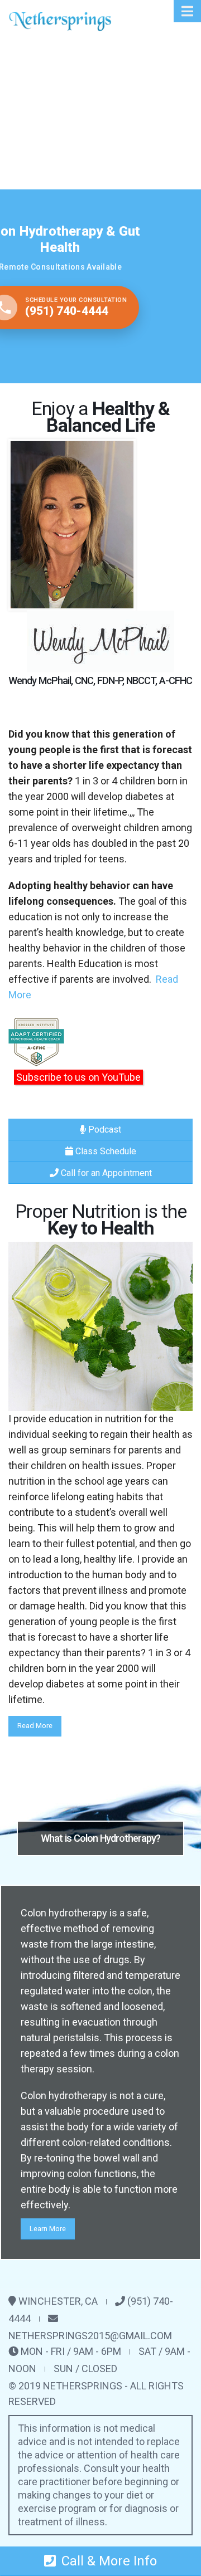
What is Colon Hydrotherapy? (100, 1838)
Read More (35, 1726)
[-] (60, 21)
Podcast (104, 1130)
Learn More (48, 2229)
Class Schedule (105, 1151)
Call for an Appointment (105, 1173)
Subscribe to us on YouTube (78, 1077)
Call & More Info (109, 2561)
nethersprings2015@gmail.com (90, 2336)
